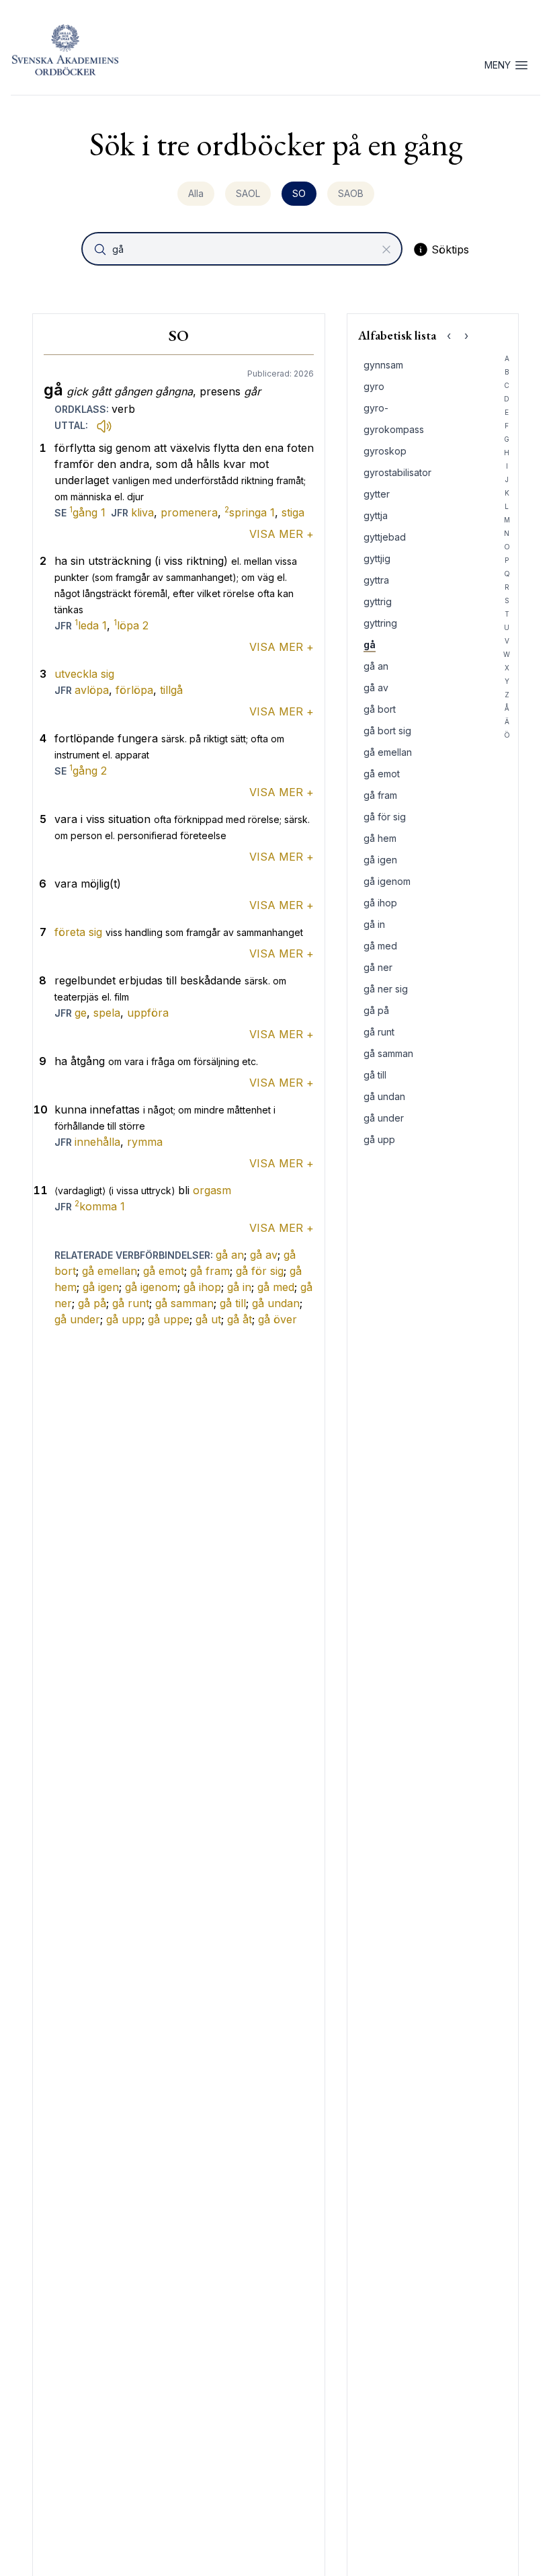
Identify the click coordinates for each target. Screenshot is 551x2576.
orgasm (212, 1190)
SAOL (248, 193)
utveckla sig (84, 674)
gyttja (376, 515)
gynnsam (383, 365)
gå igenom (151, 1287)
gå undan (276, 1303)
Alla (196, 193)
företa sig (78, 932)
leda (91, 625)
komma (100, 1206)
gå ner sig (386, 989)
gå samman (184, 1303)
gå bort (380, 709)
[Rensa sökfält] (386, 249)
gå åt (240, 1319)
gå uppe (169, 1319)
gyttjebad (385, 537)
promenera (189, 512)
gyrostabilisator (397, 472)
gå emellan (110, 1271)
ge (81, 1013)
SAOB (351, 193)
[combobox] (243, 249)
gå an (230, 1255)
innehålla (97, 1142)
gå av (264, 1255)
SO (299, 193)
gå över (278, 1319)
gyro (374, 386)
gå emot (164, 1271)
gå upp (124, 1319)
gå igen (101, 1287)
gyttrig (378, 601)
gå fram (210, 1271)
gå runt (131, 1303)
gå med (276, 1287)
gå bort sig (387, 731)
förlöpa (134, 690)
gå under (77, 1319)
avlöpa (92, 690)
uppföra (148, 1013)
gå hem (380, 838)
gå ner (378, 967)
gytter (377, 494)
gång (87, 512)
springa (250, 512)
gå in (239, 1287)
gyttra (376, 580)
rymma (145, 1142)
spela (107, 1013)
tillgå (171, 690)
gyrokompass (394, 429)
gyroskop (385, 451)
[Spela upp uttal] (104, 426)
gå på (92, 1303)
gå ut (208, 1319)
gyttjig (377, 558)
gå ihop (202, 1287)
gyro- (376, 408)
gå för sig (260, 1271)
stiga (293, 512)
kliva (142, 512)
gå (370, 645)
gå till (233, 1303)
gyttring (380, 623)
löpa (131, 625)
